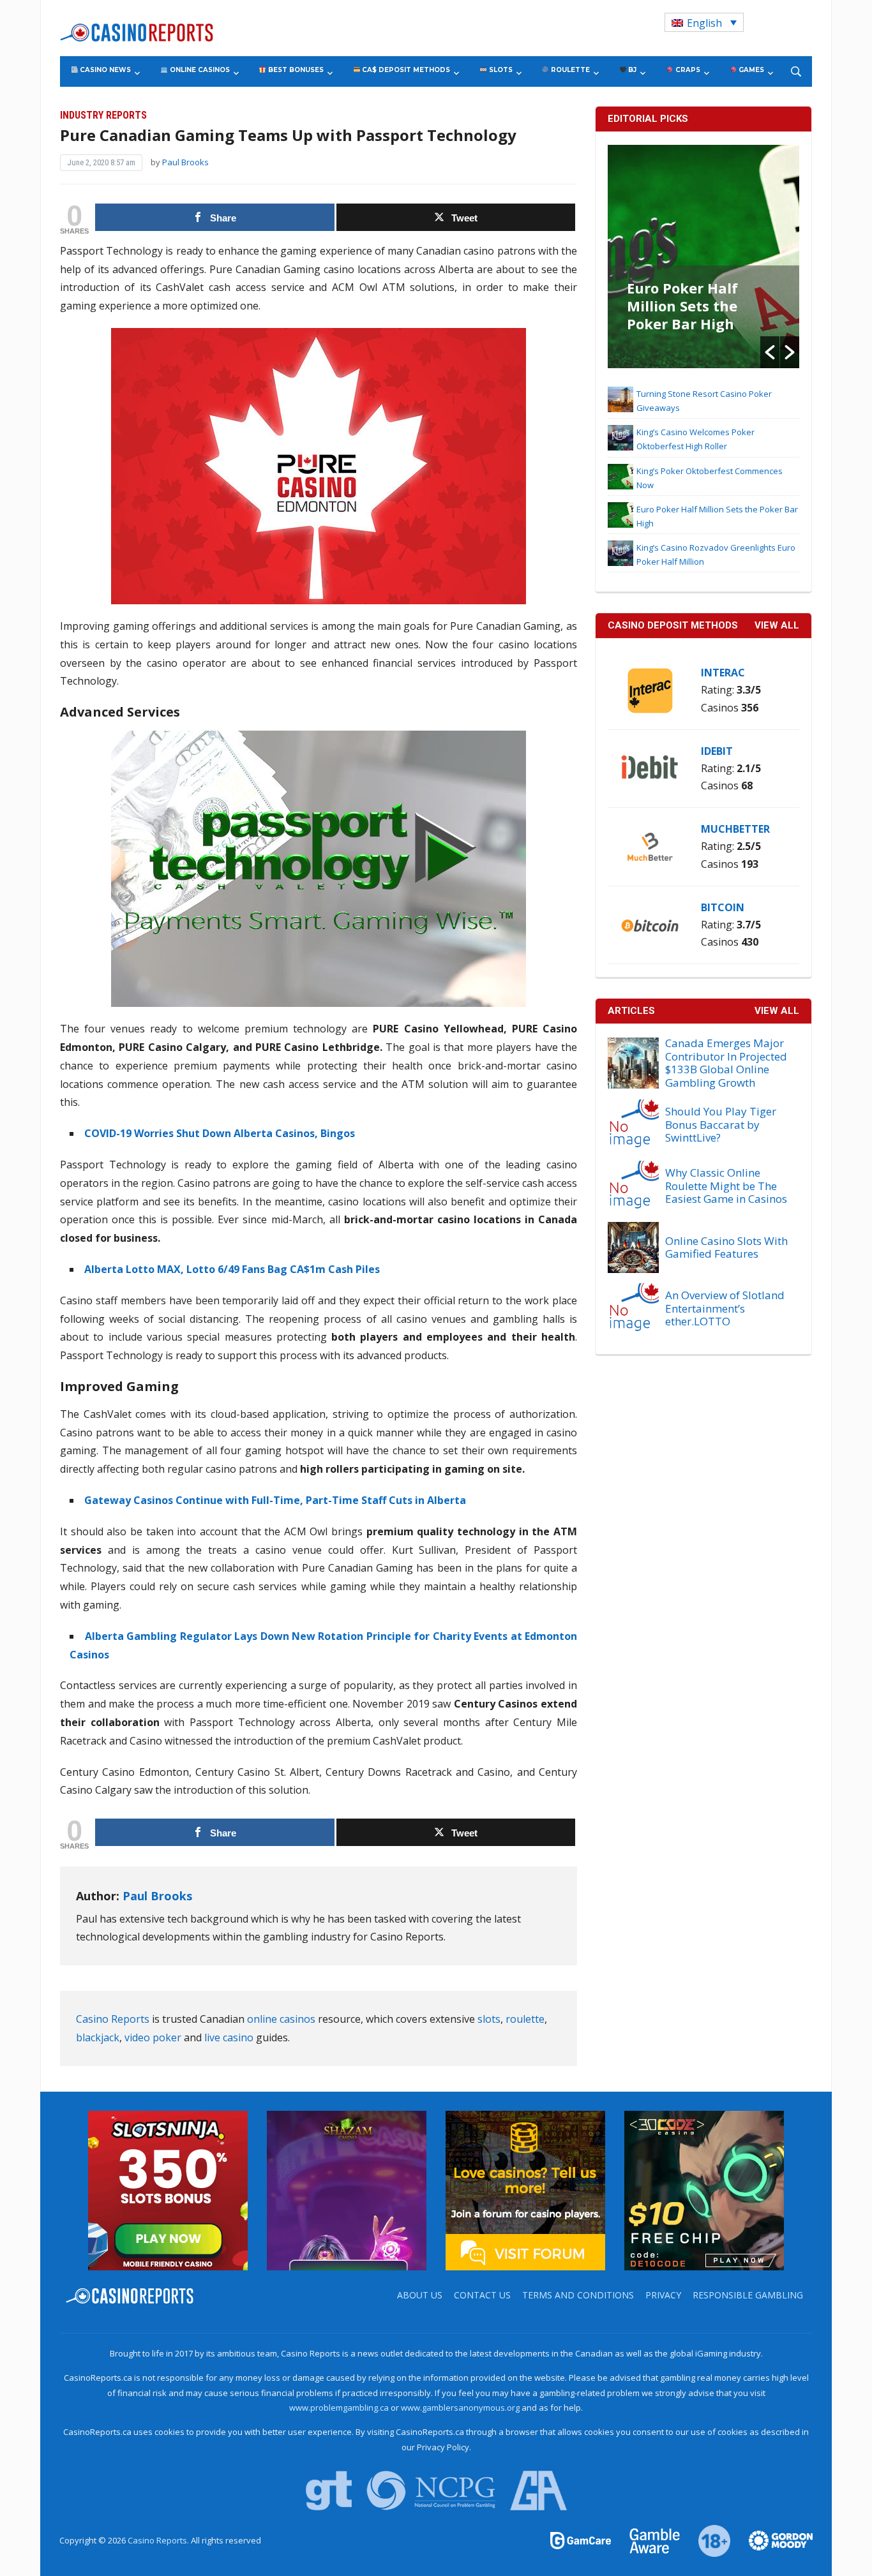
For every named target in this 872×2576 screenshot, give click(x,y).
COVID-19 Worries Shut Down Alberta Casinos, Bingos (220, 1133)
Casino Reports (113, 2019)
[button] (770, 352)
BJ (631, 70)
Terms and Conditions (578, 2295)
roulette (525, 2019)
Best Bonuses (295, 70)
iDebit (717, 751)
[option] (703, 257)
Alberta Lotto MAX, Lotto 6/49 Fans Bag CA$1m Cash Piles (232, 1269)
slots (489, 2019)
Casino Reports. (159, 2540)
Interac (723, 673)
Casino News (104, 70)
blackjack (98, 2037)
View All (777, 1011)
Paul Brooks (185, 162)
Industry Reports (103, 115)
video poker (153, 2037)
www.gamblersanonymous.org (460, 2408)
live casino (229, 2037)
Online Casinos (199, 70)
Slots (500, 70)
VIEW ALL (777, 625)
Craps (687, 70)
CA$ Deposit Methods (405, 70)
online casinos (281, 2019)
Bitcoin (723, 907)
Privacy (663, 2295)
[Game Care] (582, 2540)
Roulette (569, 70)
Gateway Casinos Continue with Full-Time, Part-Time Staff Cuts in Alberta (275, 1500)
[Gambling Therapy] (772, 2540)
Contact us (482, 2295)
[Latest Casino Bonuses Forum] (525, 2189)
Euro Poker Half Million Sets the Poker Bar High (682, 306)
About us (420, 2295)
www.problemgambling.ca (339, 2408)
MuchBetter (735, 829)
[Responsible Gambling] (707, 2540)
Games (750, 70)
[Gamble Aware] (647, 2540)
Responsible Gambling (748, 2295)
